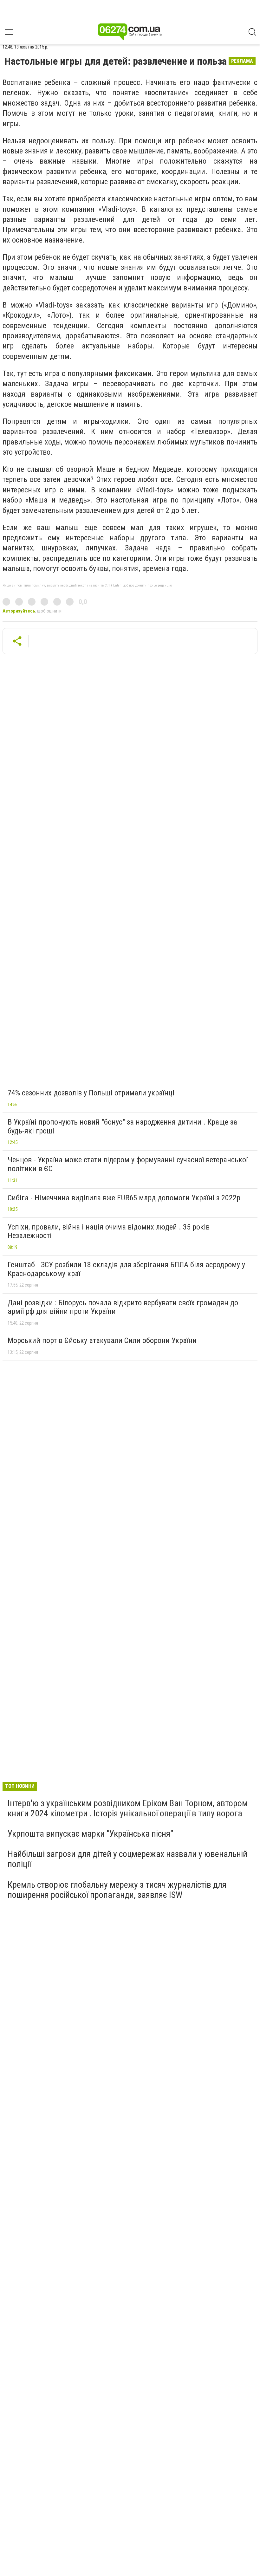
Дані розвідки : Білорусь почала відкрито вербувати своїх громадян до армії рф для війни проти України (123, 1307)
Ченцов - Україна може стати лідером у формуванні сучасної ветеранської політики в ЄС (128, 1164)
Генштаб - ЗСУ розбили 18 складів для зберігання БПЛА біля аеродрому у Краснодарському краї (126, 1269)
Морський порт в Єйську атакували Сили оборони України (102, 1340)
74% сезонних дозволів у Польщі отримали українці (91, 1093)
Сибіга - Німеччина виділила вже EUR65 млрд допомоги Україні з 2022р (124, 1198)
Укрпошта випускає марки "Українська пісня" (90, 1834)
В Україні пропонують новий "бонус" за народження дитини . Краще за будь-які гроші (122, 1126)
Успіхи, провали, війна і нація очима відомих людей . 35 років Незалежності (109, 1231)
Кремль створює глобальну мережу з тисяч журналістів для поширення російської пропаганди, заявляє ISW (117, 1890)
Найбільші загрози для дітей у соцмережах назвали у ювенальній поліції (127, 1859)
